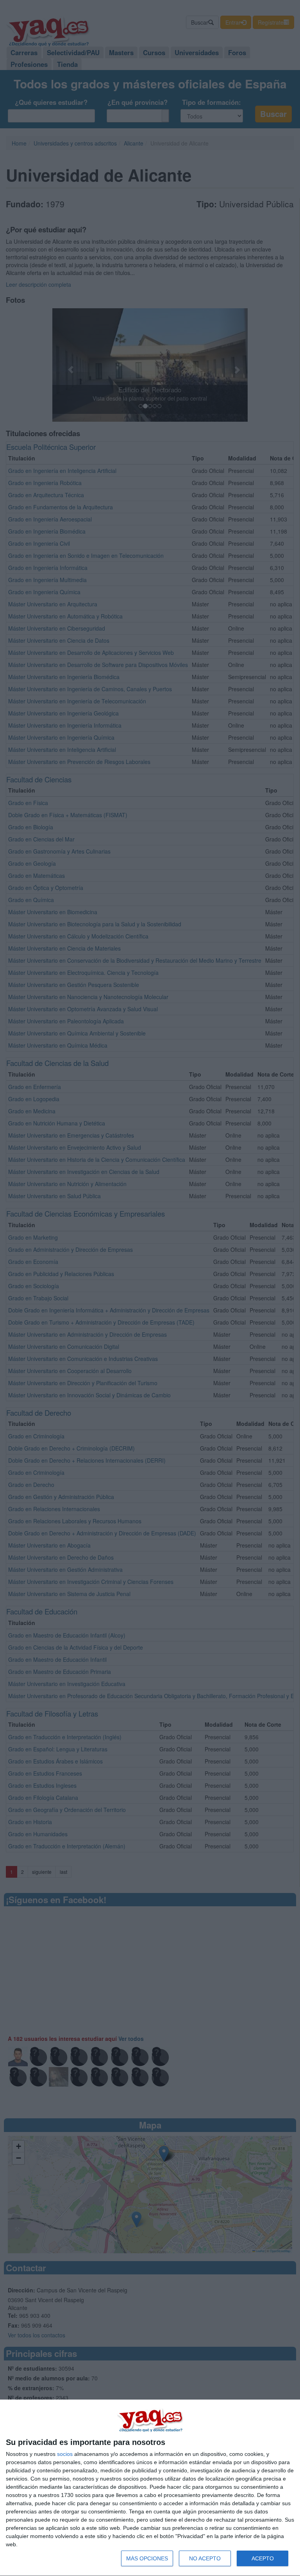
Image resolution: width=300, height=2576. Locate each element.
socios (65, 2454)
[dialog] (150, 2488)
